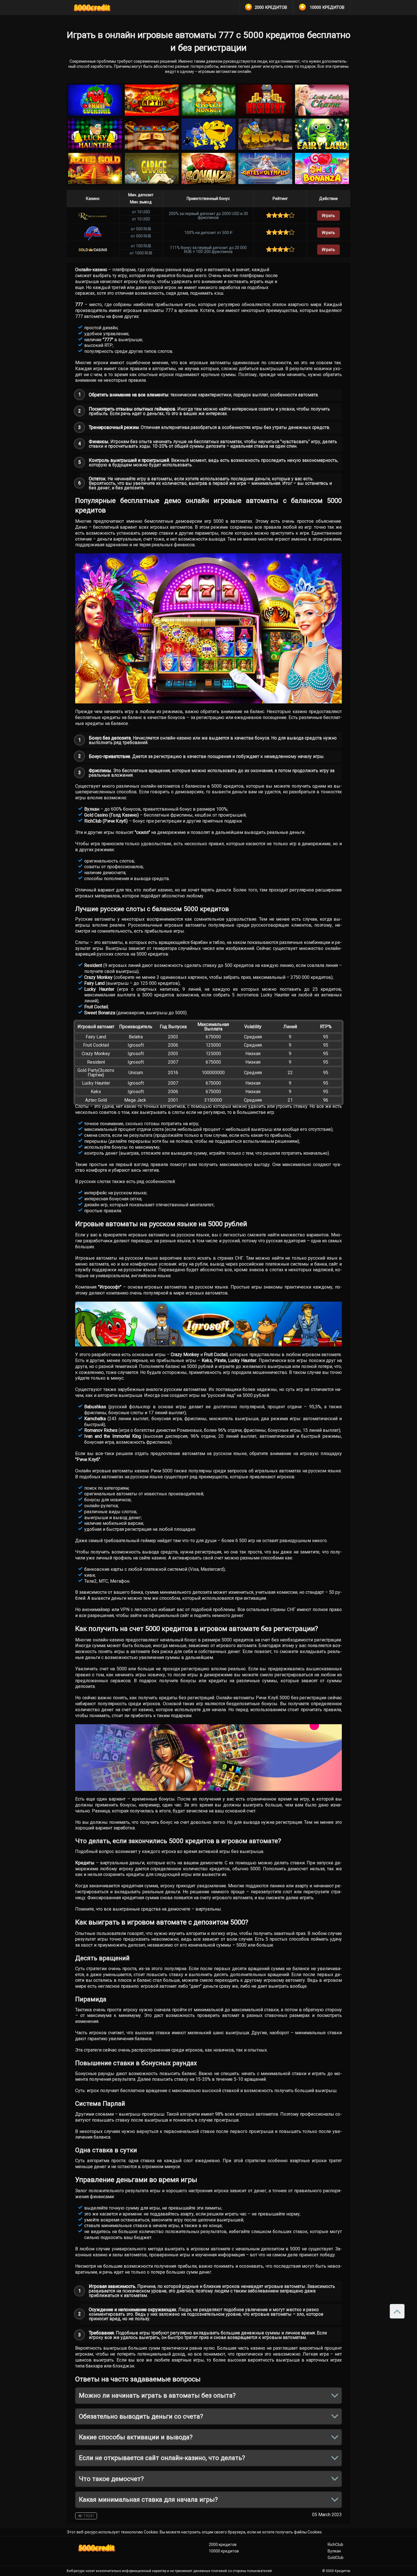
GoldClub (336, 2558)
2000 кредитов (223, 2545)
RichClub (335, 2545)
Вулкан (334, 2551)
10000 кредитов (224, 2551)
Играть (328, 216)
